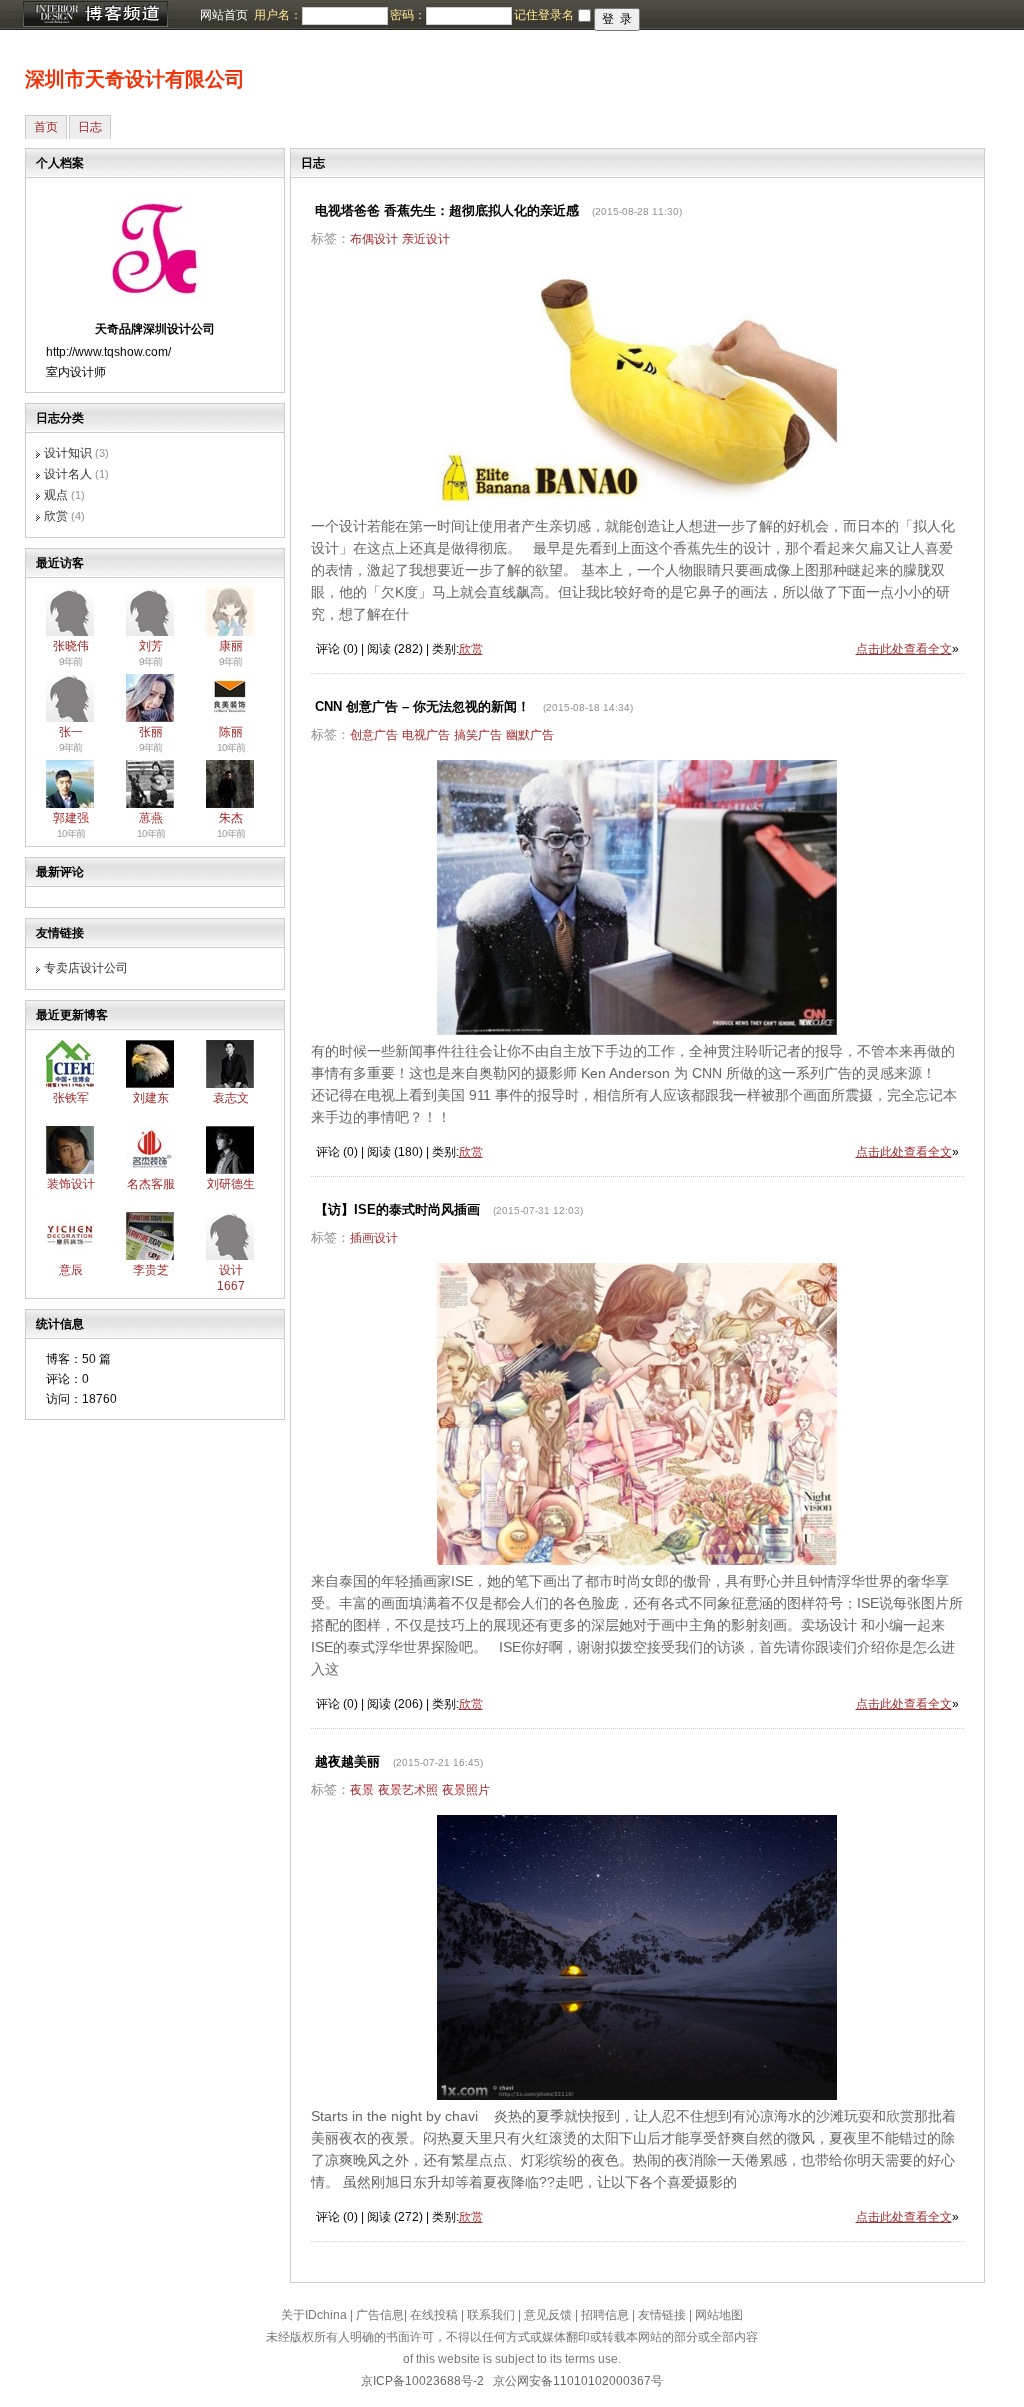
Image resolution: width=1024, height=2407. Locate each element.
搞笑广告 (478, 735)
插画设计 (374, 1238)
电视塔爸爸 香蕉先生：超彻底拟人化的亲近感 (447, 210)
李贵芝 (151, 1270)
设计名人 (68, 474)
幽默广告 (530, 735)
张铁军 (71, 1098)
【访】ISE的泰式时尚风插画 (397, 1209)
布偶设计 (374, 239)
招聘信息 (605, 2315)
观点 (56, 495)
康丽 (231, 646)
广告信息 (380, 2315)
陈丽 (231, 732)
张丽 (151, 732)
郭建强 (71, 818)
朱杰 (231, 818)
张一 (71, 732)
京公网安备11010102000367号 (578, 2381)
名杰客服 (151, 1184)
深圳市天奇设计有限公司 (135, 79)
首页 (46, 127)
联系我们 (491, 2315)
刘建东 (151, 1098)
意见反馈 (548, 2315)
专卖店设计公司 (86, 968)
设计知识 (68, 453)
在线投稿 (434, 2315)
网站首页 (224, 15)
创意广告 (374, 735)
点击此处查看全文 (904, 649)
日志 (90, 127)
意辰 (71, 1270)
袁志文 (231, 1098)
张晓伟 (71, 646)
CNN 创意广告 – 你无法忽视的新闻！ (422, 706)
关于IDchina (314, 2315)
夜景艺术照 (408, 1790)
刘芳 (151, 646)
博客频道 (95, 15)
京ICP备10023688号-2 (422, 2381)
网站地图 (719, 2315)
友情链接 (662, 2315)
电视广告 (426, 735)
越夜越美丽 (347, 1761)
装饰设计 (71, 1184)
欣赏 (56, 516)
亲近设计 (426, 239)
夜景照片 (466, 1790)
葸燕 (151, 818)
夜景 (362, 1790)
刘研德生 (231, 1184)
